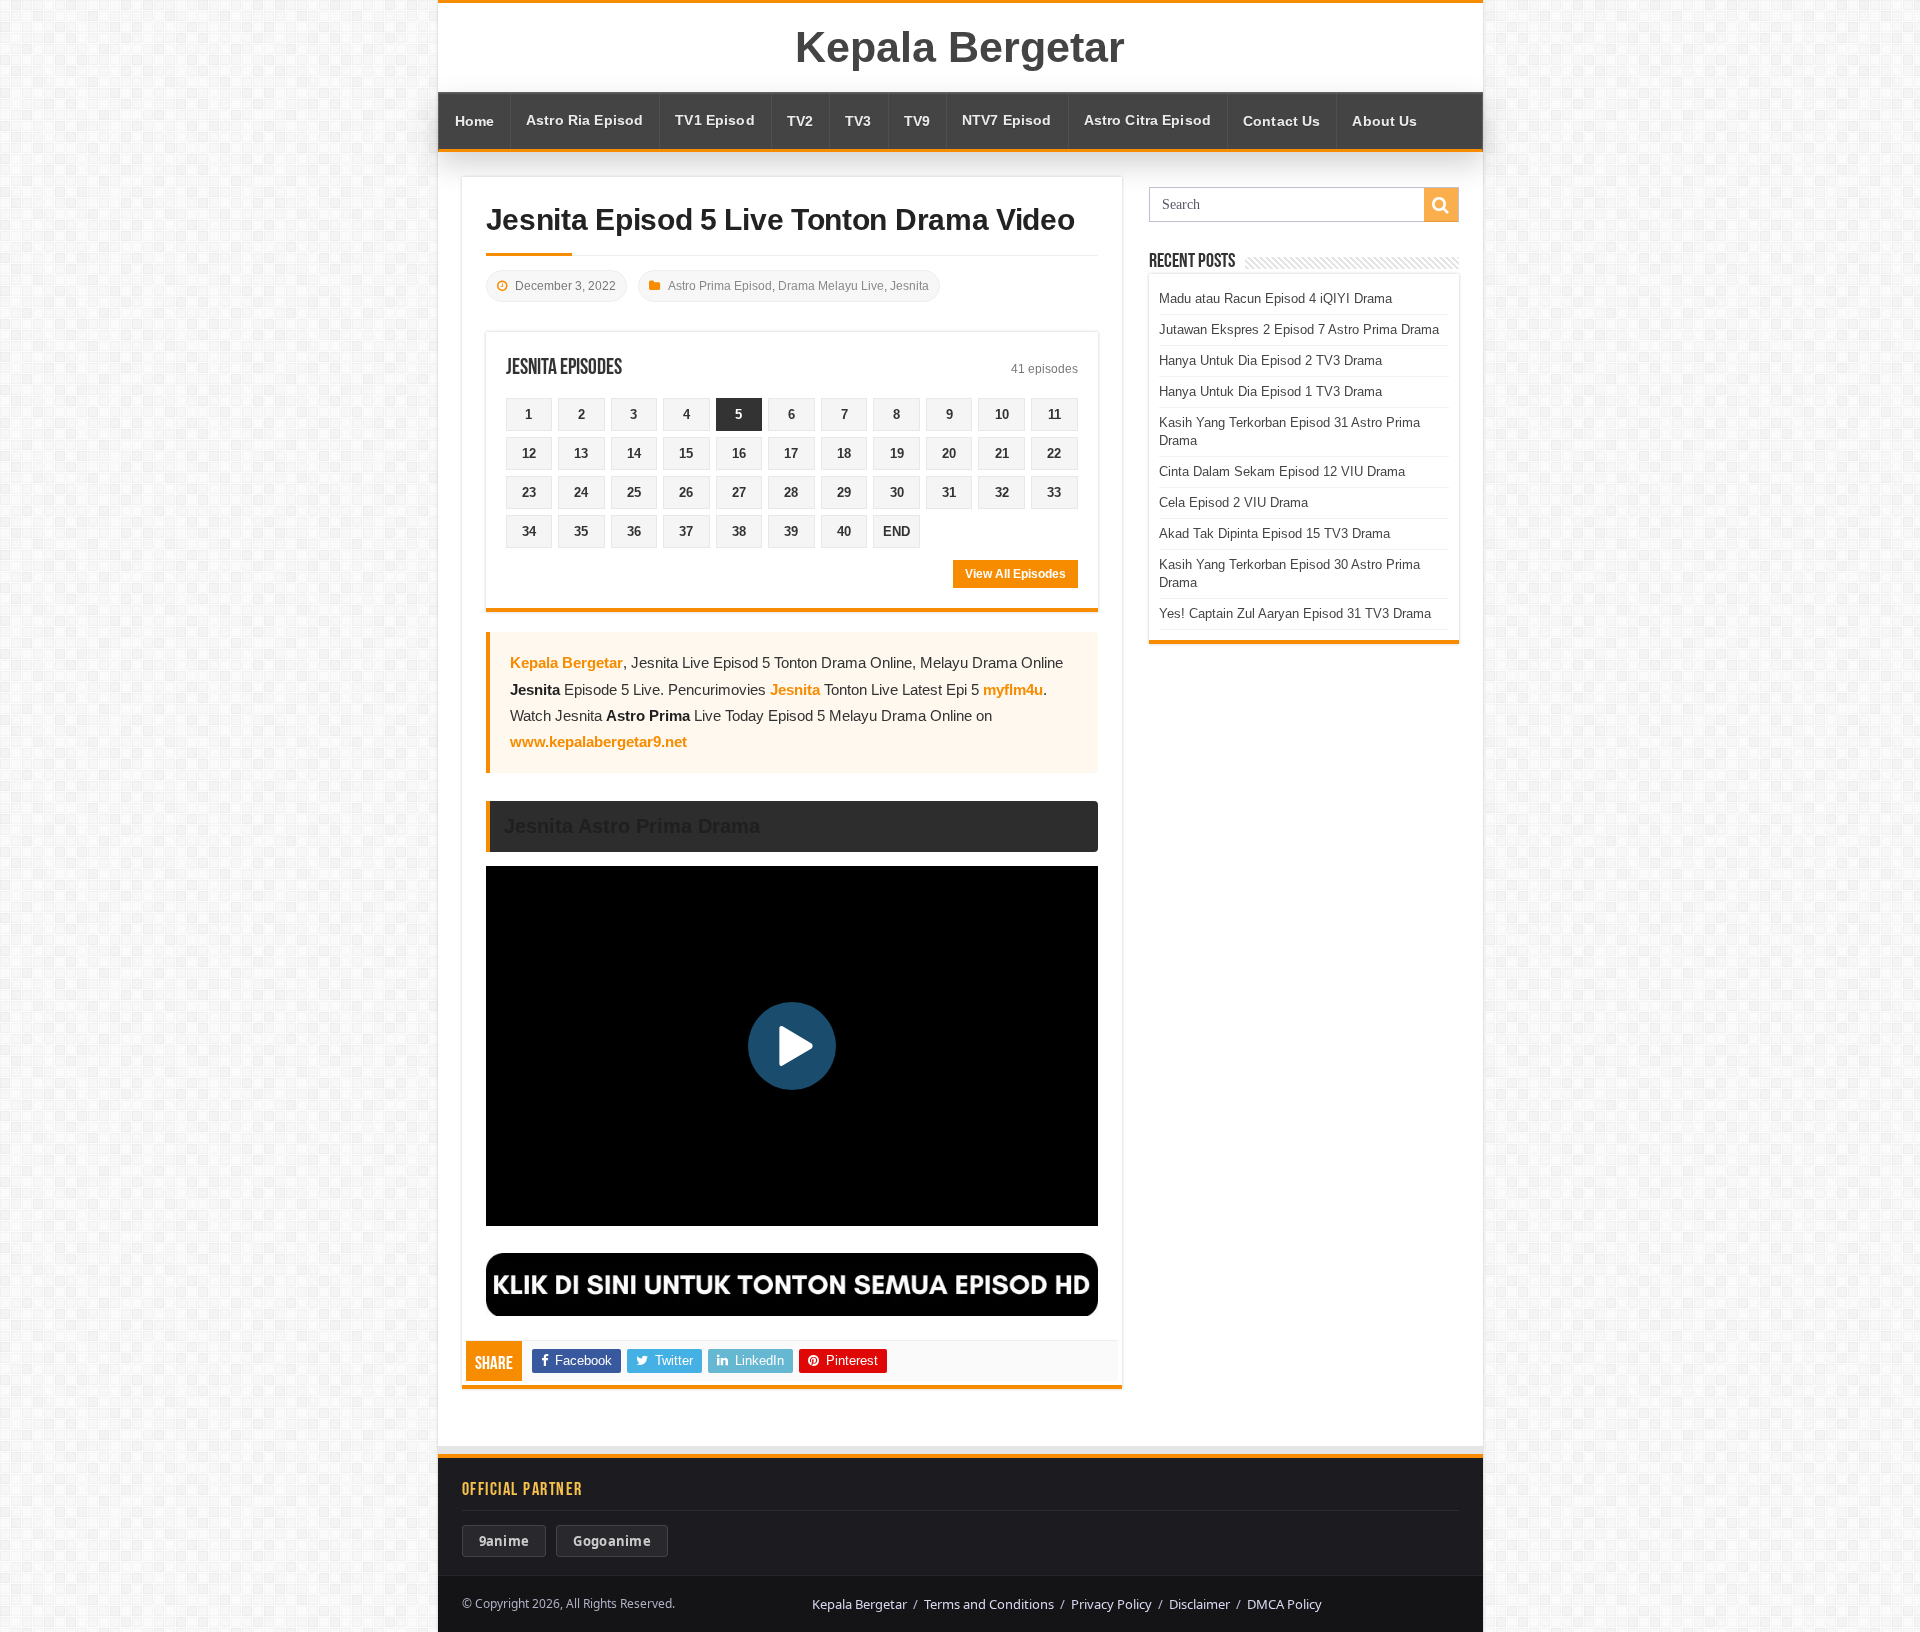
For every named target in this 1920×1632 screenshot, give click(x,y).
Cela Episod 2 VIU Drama (1233, 502)
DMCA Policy (1284, 1604)
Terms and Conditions (989, 1604)
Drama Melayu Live (831, 286)
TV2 (800, 121)
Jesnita (909, 286)
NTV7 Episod (1007, 121)
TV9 (917, 121)
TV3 (858, 121)
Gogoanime (612, 1541)
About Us (1384, 121)
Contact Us (1281, 121)
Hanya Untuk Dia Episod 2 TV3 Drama (1270, 360)
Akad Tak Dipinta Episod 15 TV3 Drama (1274, 533)
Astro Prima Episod (720, 286)
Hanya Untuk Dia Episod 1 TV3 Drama (1270, 391)
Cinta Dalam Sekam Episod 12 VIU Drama (1282, 471)
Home (475, 121)
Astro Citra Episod (1148, 121)
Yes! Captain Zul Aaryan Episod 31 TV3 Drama (1295, 613)
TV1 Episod (714, 121)
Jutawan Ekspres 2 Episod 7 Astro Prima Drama (1299, 329)
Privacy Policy (1111, 1604)
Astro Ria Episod (584, 121)
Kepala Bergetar (960, 47)
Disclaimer (1199, 1604)
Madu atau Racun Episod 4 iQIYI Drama (1275, 298)
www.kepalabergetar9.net (598, 741)
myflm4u (1013, 689)
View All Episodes (1015, 574)
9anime (504, 1541)
